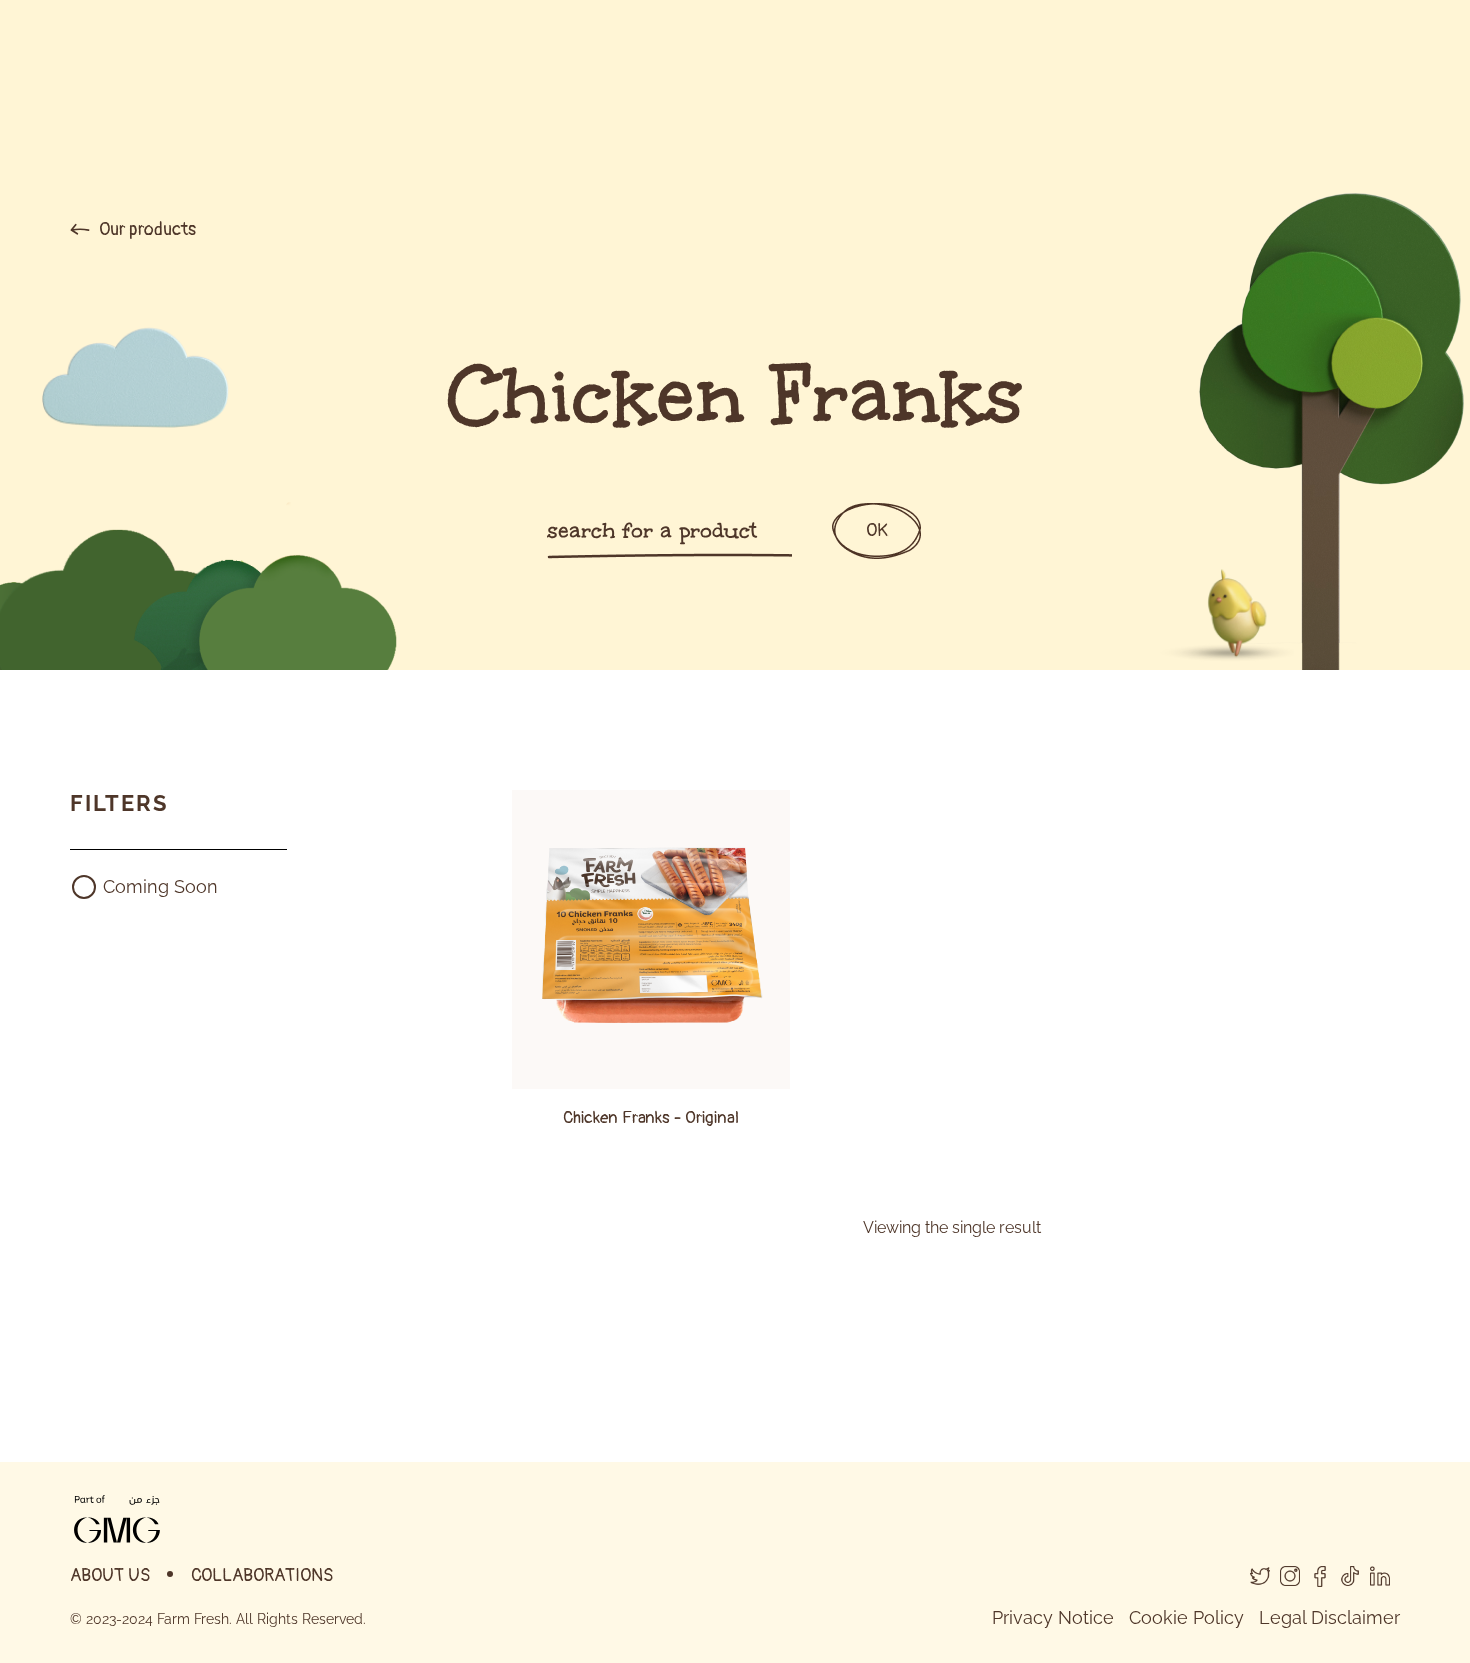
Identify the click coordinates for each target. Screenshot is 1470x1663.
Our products (145, 229)
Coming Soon (160, 886)
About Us (110, 1575)
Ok (877, 530)
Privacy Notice (1053, 1617)
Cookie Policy (1186, 1617)
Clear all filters (129, 953)
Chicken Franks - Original (651, 1117)
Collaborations (262, 1575)
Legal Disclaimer (1329, 1617)
